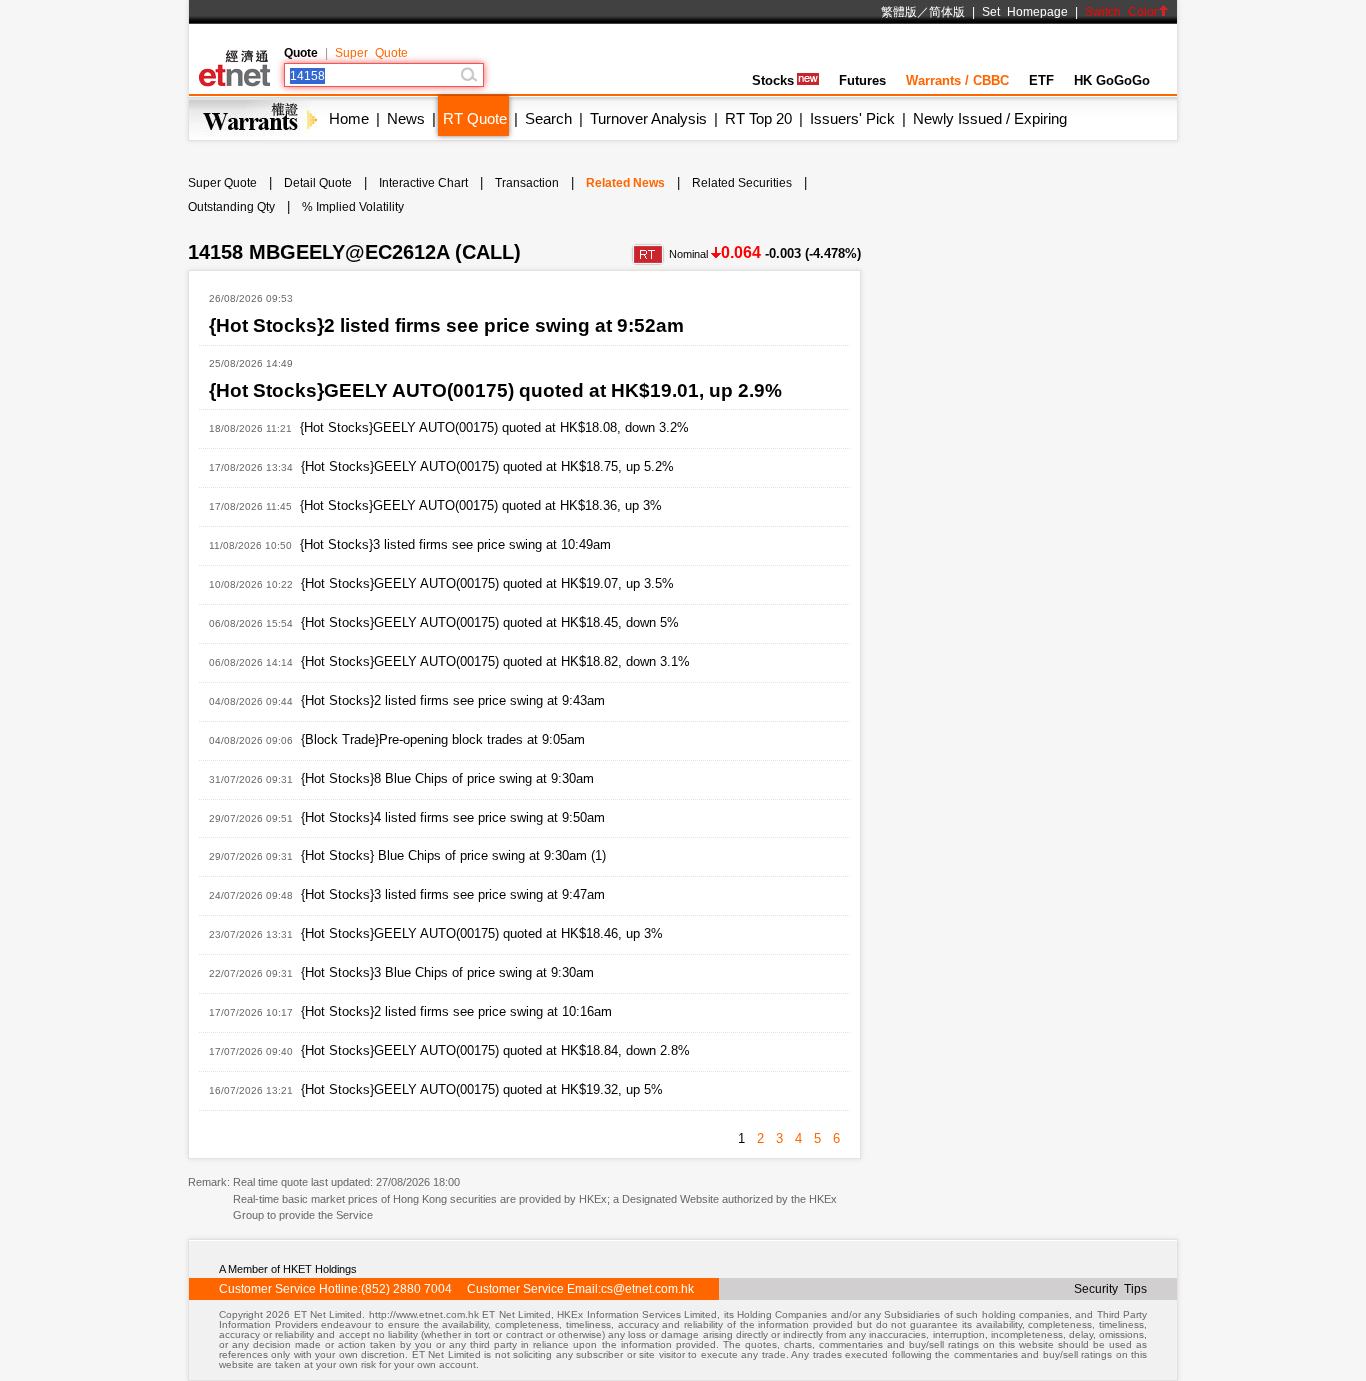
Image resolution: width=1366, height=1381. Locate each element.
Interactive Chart (423, 183)
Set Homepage (1025, 12)
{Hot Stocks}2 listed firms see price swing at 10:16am (456, 1011)
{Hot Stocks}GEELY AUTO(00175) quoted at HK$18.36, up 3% (481, 505)
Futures (862, 80)
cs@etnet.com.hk (647, 1289)
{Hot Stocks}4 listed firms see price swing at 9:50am (453, 817)
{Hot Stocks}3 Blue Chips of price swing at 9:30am (447, 972)
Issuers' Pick (852, 118)
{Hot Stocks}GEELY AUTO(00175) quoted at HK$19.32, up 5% (482, 1089)
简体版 (947, 12)
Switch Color (1121, 12)
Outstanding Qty (231, 207)
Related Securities (742, 183)
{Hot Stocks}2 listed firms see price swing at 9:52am (446, 325)
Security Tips (1110, 1289)
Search (548, 118)
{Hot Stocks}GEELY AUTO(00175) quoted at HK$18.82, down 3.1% (495, 661)
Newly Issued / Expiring (990, 118)
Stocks (773, 80)
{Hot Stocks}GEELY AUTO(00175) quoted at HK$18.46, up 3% (482, 933)
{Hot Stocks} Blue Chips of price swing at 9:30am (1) (453, 855)
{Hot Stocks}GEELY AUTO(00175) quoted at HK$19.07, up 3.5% (487, 583)
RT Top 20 (758, 118)
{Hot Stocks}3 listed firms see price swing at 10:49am (455, 544)
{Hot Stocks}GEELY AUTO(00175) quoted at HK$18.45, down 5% (490, 622)
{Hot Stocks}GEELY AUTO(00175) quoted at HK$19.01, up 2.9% (495, 390)
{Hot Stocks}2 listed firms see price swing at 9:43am (453, 700)
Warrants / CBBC (957, 80)
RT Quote (475, 118)
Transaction (527, 183)
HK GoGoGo (1112, 80)
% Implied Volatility (353, 207)
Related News (625, 183)
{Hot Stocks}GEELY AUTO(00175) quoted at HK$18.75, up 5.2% (487, 466)
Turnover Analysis (648, 118)
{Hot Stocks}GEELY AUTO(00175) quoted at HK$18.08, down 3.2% (494, 427)
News (406, 118)
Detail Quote (318, 183)
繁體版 (899, 12)
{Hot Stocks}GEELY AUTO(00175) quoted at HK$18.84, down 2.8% (495, 1050)
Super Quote (371, 53)
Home (349, 118)
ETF (1041, 80)
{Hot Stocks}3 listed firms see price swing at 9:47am (453, 894)
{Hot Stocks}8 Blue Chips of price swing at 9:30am (447, 778)
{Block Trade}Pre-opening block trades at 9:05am (443, 739)
